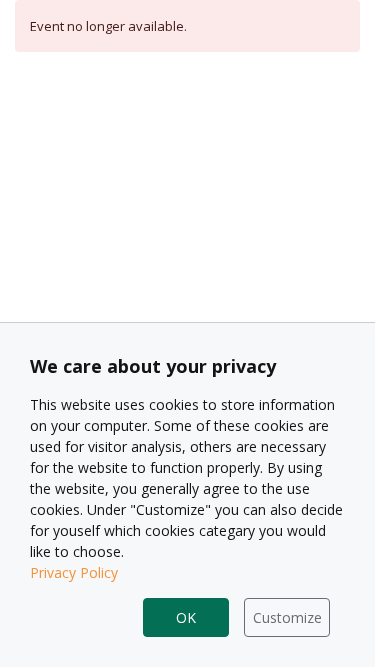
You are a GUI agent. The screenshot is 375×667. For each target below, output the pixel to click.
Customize (287, 617)
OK (186, 617)
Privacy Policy (74, 572)
